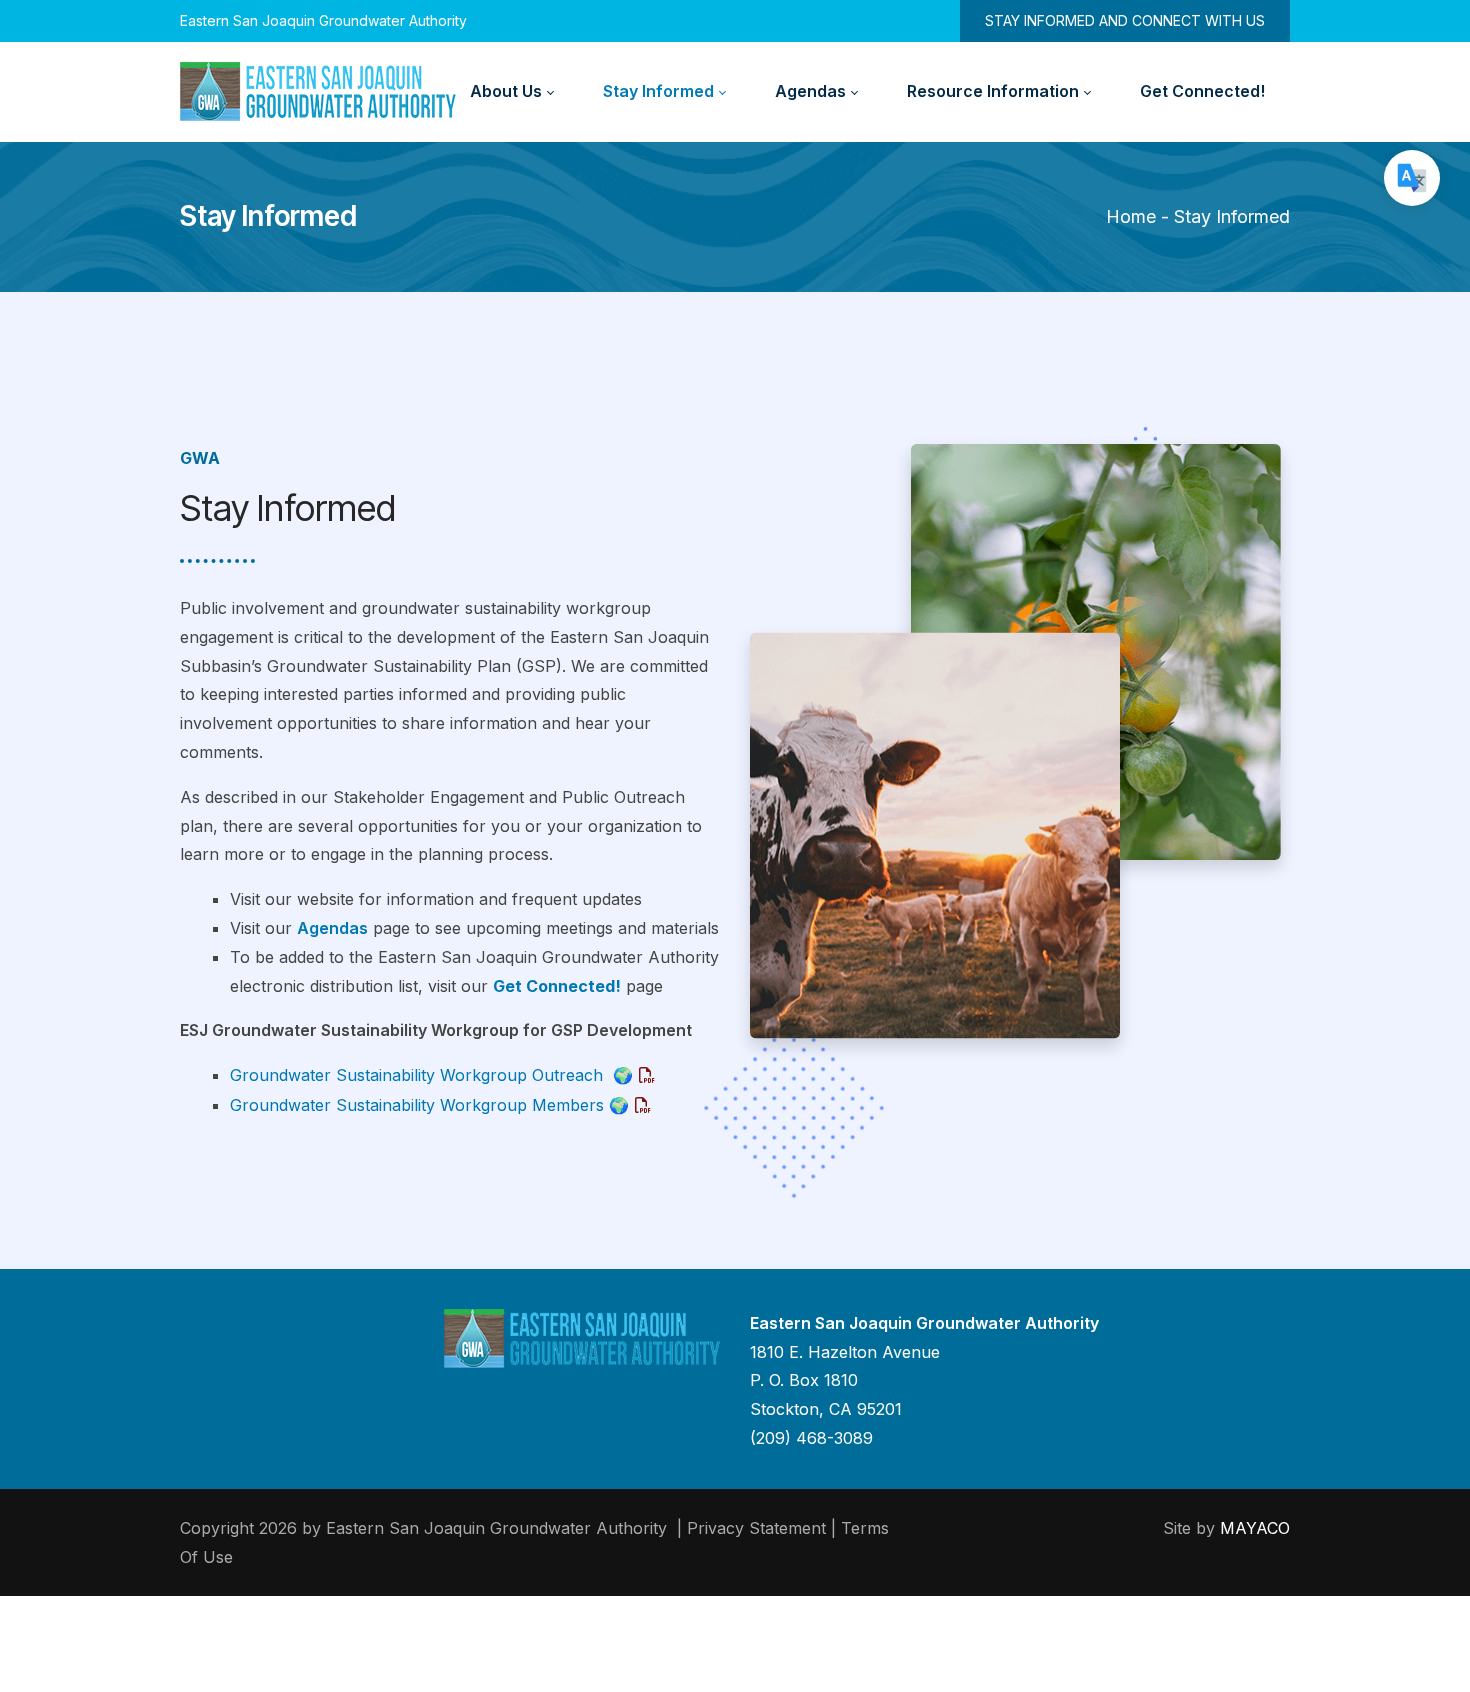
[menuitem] (511, 92)
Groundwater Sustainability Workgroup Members (429, 1105)
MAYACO (1255, 1528)
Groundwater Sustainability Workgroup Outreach (431, 1075)
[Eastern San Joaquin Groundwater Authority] (318, 92)
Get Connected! (557, 986)
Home (1131, 216)
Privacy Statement (756, 1528)
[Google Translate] (1412, 178)
